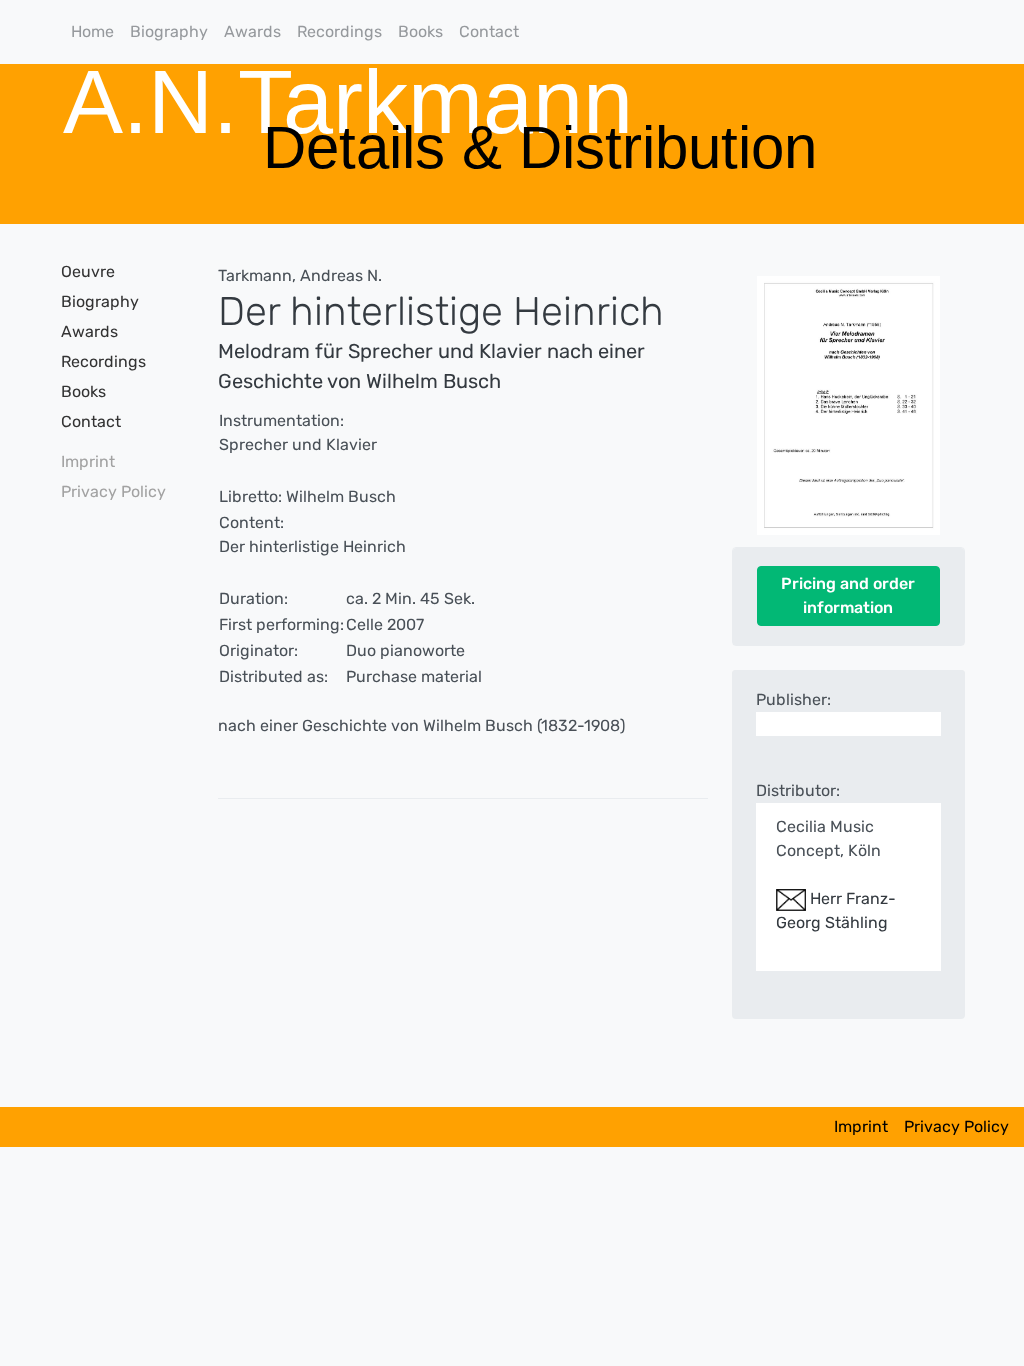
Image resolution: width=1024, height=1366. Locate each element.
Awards (252, 31)
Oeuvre (88, 271)
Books (420, 31)
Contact (489, 31)
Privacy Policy (113, 491)
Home (92, 31)
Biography (169, 31)
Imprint (88, 461)
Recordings (339, 31)
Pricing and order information (848, 595)
